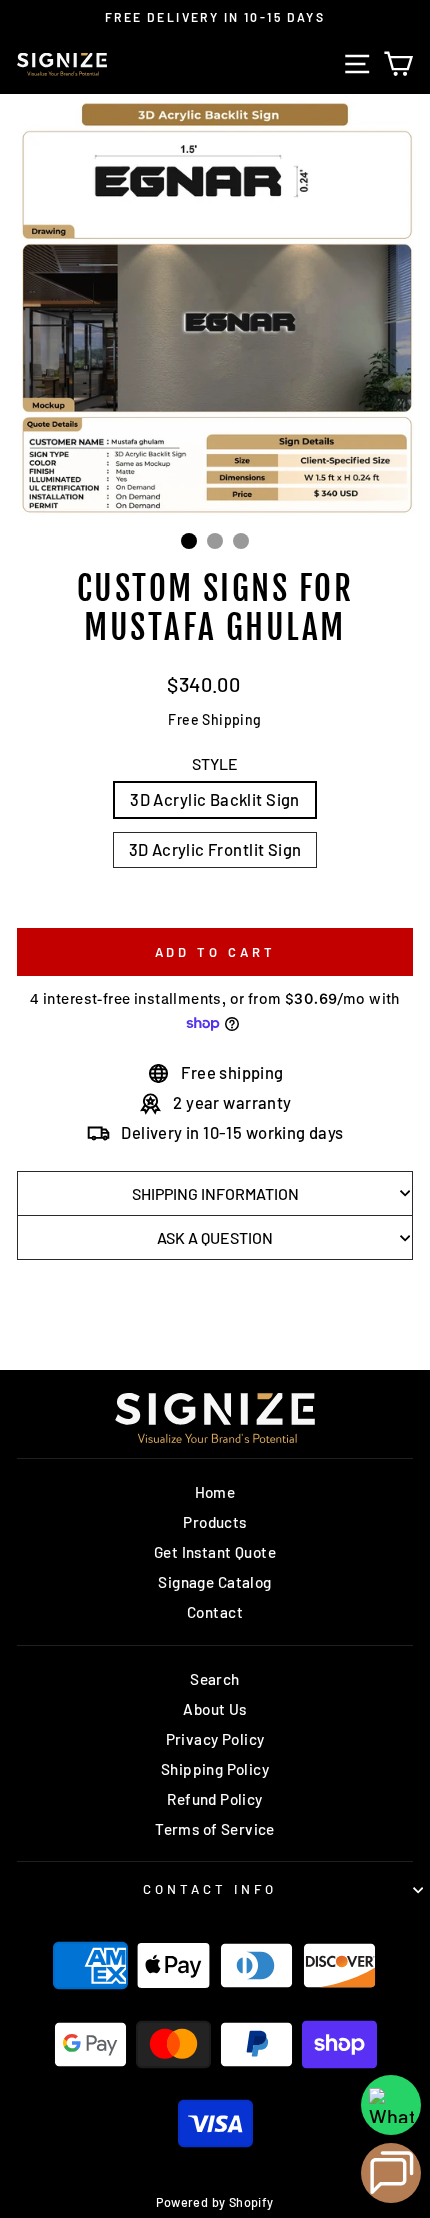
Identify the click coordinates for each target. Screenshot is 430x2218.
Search (214, 1679)
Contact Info (210, 1889)
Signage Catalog (214, 1582)
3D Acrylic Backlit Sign (215, 799)
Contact (215, 1612)
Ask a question (215, 1237)
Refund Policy (214, 1799)
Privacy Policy (215, 1739)
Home (215, 1492)
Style (215, 763)
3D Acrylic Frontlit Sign (215, 849)
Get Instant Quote (215, 1552)
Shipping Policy (215, 1769)
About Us (214, 1709)
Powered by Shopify (214, 2202)
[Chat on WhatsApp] (391, 2105)
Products (214, 1522)
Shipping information (215, 1193)
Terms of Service (215, 1829)
